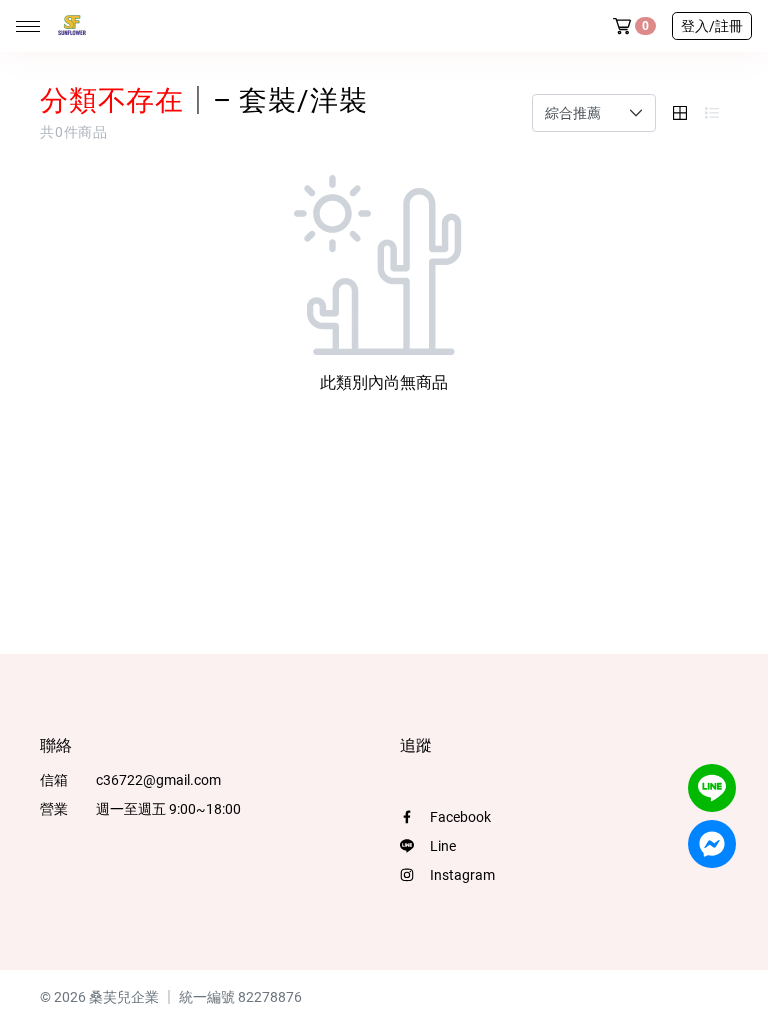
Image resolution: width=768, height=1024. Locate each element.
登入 (712, 26)
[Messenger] (712, 844)
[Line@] (712, 788)
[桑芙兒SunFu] (68, 26)
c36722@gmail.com (158, 780)
